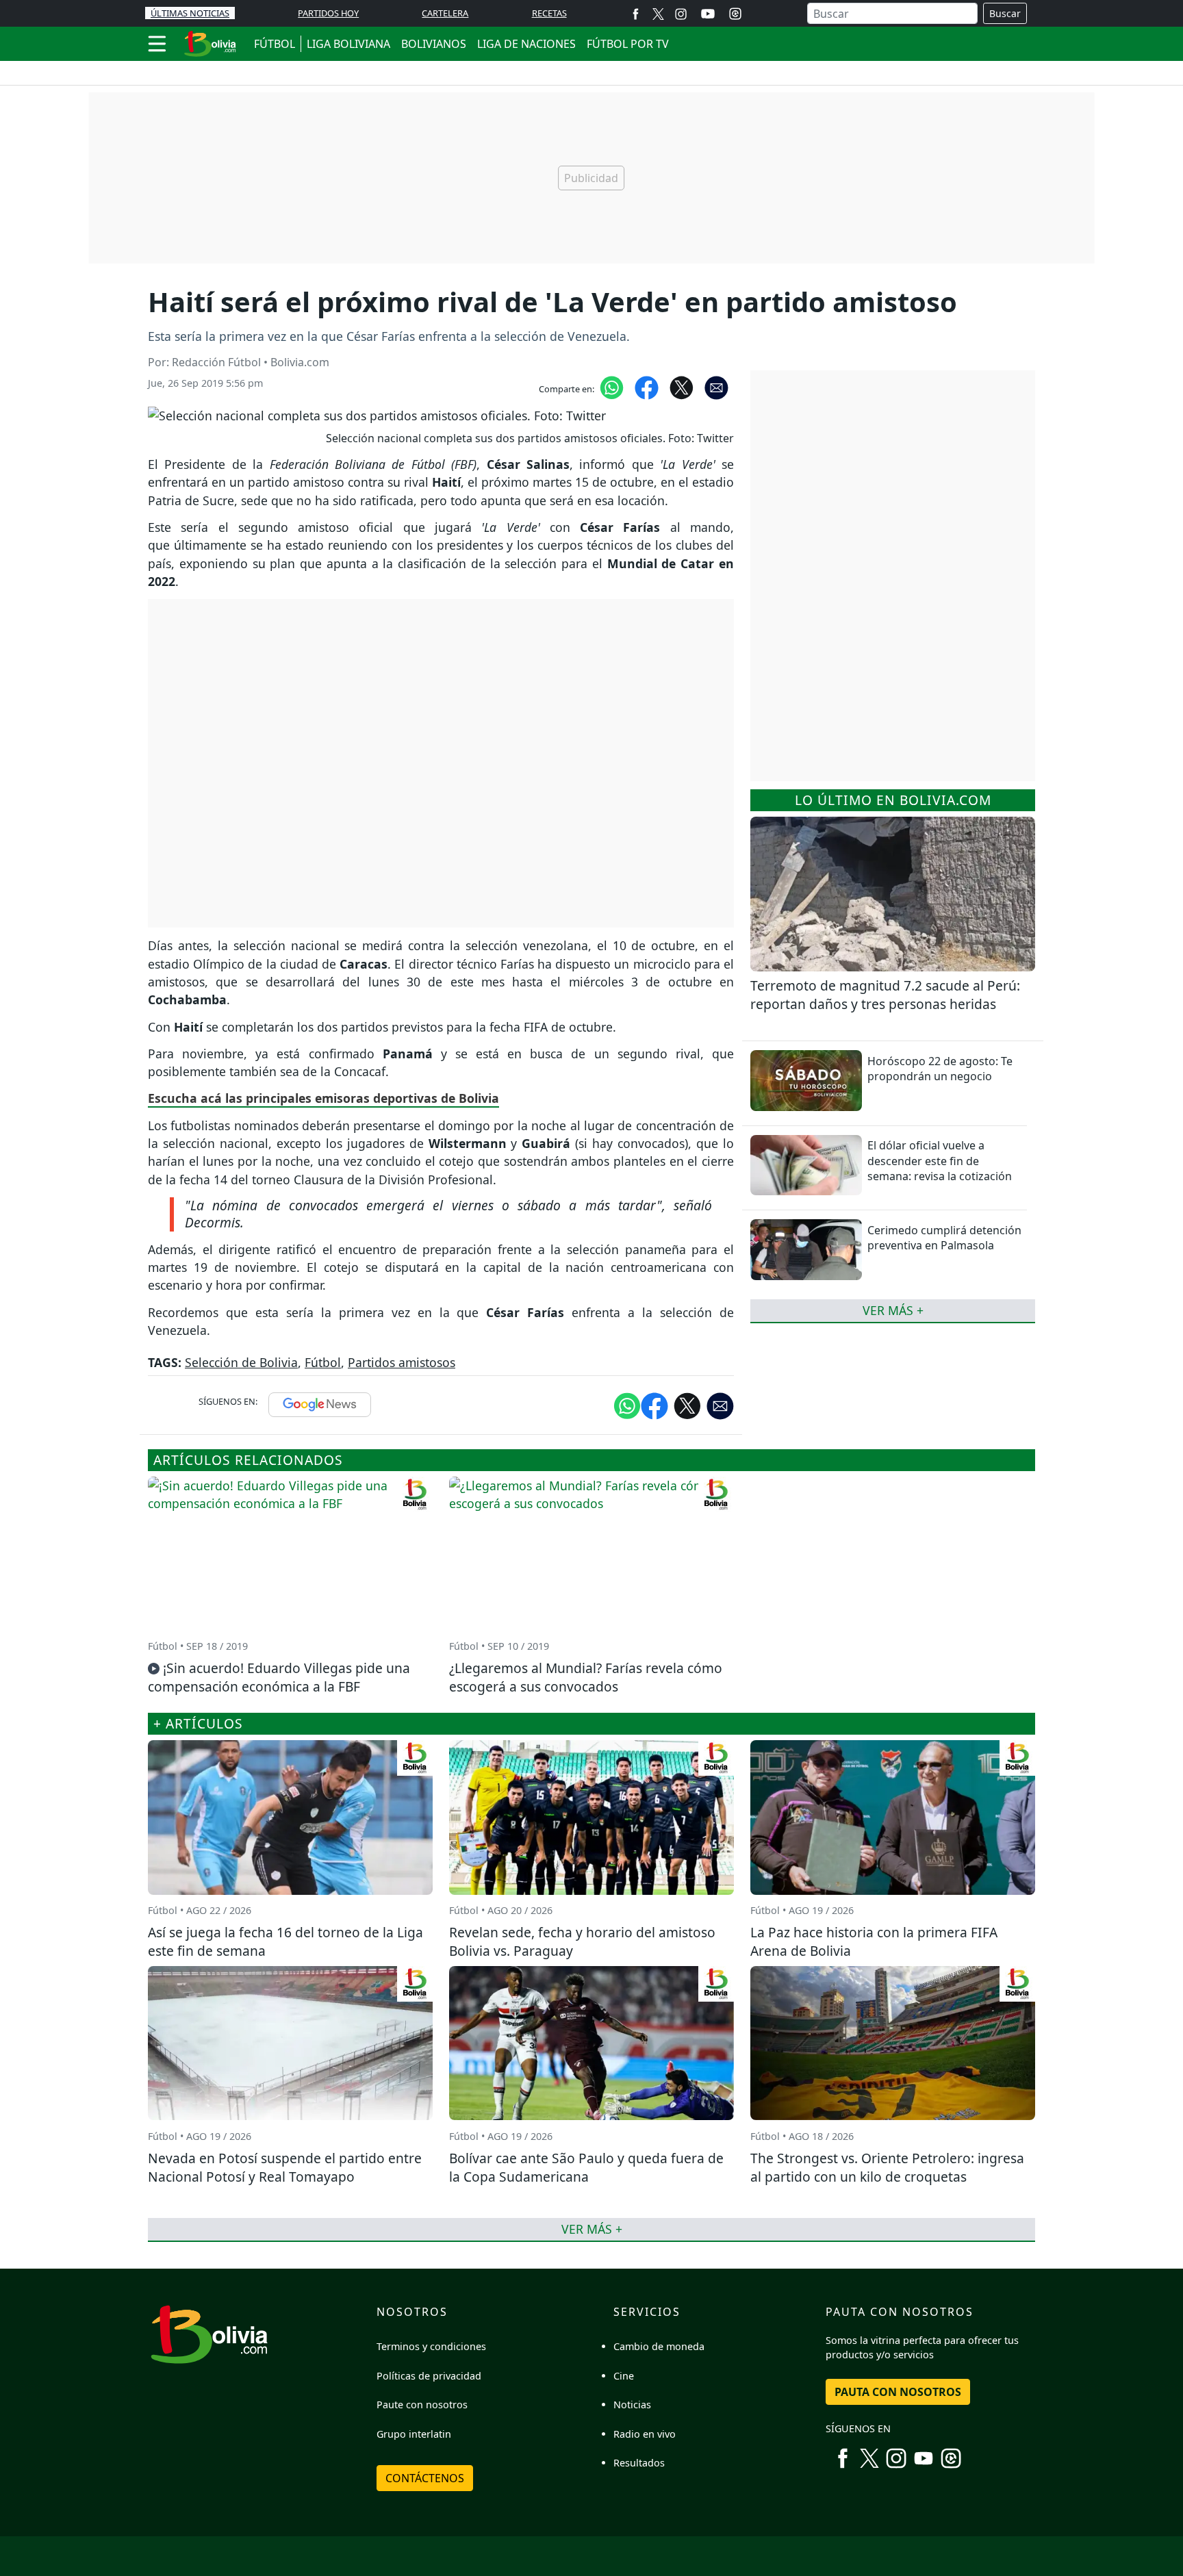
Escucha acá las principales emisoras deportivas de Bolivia (323, 1098)
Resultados (639, 2463)
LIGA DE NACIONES (526, 44)
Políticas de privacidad (429, 2376)
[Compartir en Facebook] (647, 387)
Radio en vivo (645, 2434)
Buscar (1005, 13)
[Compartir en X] (682, 387)
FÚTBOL (275, 44)
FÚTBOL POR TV (628, 44)
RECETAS (549, 13)
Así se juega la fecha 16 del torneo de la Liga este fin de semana (285, 1941)
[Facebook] (636, 13)
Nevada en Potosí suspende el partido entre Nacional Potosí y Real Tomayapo (285, 2167)
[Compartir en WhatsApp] (612, 387)
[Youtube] (708, 14)
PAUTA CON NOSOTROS (898, 2392)
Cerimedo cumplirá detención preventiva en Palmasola (944, 1238)
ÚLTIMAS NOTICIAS (190, 13)
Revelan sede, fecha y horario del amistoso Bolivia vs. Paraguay (582, 1941)
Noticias (632, 2405)
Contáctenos (425, 2478)
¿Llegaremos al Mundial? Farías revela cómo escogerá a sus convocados (586, 1677)
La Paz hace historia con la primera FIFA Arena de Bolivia (874, 1941)
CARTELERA (445, 13)
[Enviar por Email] (716, 387)
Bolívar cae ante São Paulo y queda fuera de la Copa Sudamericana (586, 2167)
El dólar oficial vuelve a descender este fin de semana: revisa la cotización (940, 1161)
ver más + (893, 1310)
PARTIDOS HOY (328, 13)
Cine (624, 2376)
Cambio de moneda (659, 2346)
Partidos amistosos (402, 1362)
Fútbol (323, 1362)
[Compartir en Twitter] (687, 1405)
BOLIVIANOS (434, 44)
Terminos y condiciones (431, 2346)
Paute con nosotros (422, 2405)
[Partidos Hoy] (735, 14)
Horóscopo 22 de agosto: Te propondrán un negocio (940, 1069)
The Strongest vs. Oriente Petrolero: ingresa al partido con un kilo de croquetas (887, 2167)
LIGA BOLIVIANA (348, 44)
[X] (658, 13)
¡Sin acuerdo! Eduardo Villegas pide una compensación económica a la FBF (279, 1677)
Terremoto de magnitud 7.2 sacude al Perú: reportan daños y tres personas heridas (885, 995)
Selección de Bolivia (241, 1362)
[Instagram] (681, 13)
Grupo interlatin (414, 2434)
